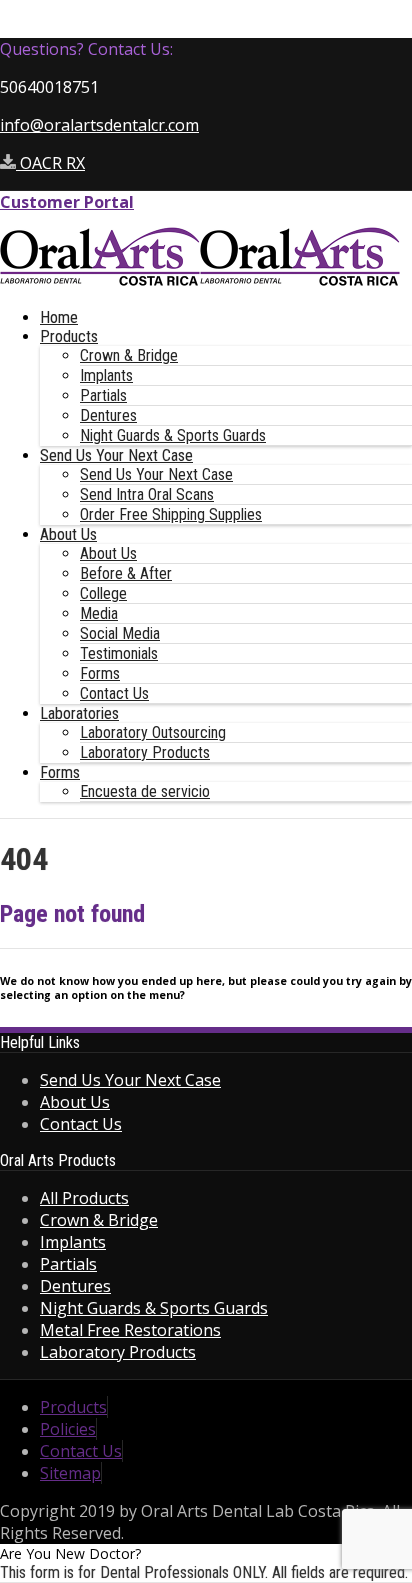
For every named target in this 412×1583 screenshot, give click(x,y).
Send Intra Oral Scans (147, 494)
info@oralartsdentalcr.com (99, 125)
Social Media (120, 633)
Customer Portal (67, 202)
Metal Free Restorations (130, 1330)
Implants (106, 375)
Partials (103, 395)
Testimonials (119, 653)
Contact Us (114, 693)
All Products (84, 1198)
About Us (68, 534)
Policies (68, 1429)
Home (59, 317)
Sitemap (70, 1473)
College (103, 593)
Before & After (126, 573)
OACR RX (50, 163)
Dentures (108, 415)
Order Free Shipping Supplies (171, 514)
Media (99, 613)
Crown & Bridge (129, 355)
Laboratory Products (145, 752)
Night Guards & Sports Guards (173, 435)
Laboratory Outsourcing (153, 732)
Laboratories (79, 713)
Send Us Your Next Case (116, 455)
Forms (100, 673)
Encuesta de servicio (145, 791)
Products (69, 336)
